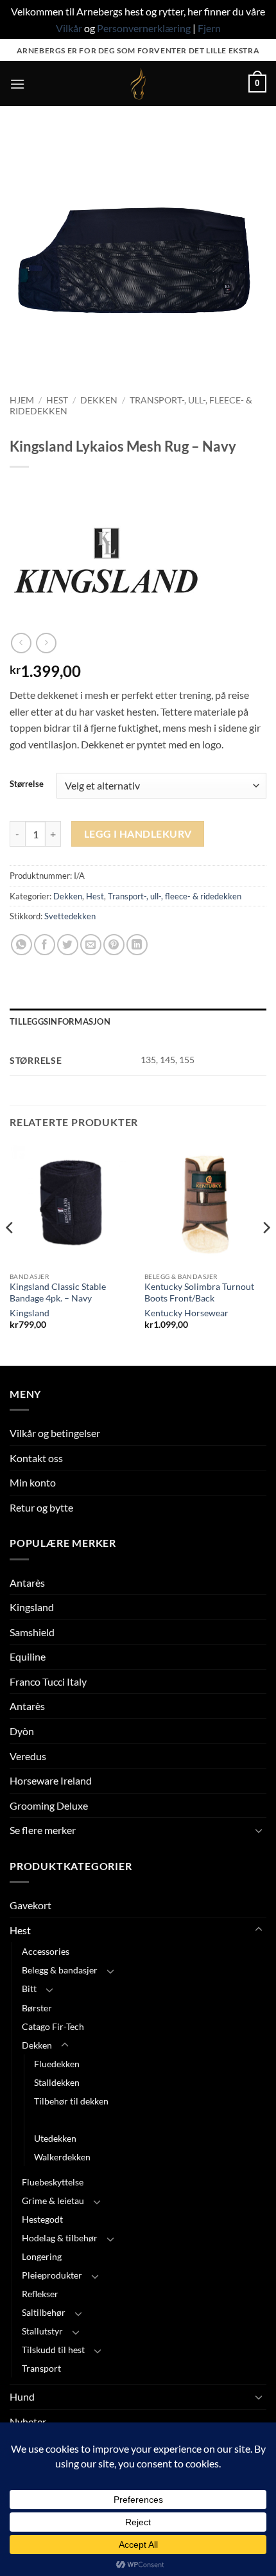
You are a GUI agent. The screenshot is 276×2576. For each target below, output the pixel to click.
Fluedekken (57, 2064)
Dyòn (22, 1731)
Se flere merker (43, 1830)
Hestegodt (42, 2219)
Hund (22, 2396)
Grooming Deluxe (49, 1805)
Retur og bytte (41, 1507)
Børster (37, 2008)
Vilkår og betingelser (55, 1433)
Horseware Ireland (51, 1780)
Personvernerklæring (144, 28)
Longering (42, 2256)
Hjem (22, 400)
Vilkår (69, 28)
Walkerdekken (62, 2157)
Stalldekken (57, 2082)
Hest (57, 400)
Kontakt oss (36, 1458)
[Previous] (10, 1253)
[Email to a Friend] (91, 945)
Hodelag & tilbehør (60, 2238)
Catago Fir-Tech (53, 2026)
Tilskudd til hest (53, 2350)
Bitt (29, 1989)
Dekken (99, 400)
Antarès (27, 1583)
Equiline (28, 1656)
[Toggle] (259, 1830)
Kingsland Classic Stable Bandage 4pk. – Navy (58, 1292)
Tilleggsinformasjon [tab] (60, 1021)
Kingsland (30, 1313)
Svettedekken (70, 916)
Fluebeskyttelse (53, 2182)
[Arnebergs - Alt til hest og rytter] (138, 84)
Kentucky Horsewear (186, 1313)
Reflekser (40, 2294)
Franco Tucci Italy (48, 1681)
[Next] (266, 1253)
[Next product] (21, 643)
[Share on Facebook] (45, 945)
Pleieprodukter (52, 2275)
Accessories (46, 1951)
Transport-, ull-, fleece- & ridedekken (175, 896)
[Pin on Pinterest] (114, 945)
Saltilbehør (44, 2312)
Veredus (28, 1756)
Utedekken (55, 2138)
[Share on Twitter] (68, 945)
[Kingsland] (106, 560)
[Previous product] (46, 643)
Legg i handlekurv (138, 834)
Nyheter (28, 2422)
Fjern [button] (209, 28)
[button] (17, 84)
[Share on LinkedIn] (137, 945)
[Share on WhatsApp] (22, 945)
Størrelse (27, 784)
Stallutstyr (42, 2331)
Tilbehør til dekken (71, 2101)
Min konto (33, 1482)
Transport (41, 2368)
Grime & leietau (53, 2201)
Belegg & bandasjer (60, 1970)
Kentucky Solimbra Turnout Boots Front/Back (199, 1292)
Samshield (32, 1632)
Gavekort (30, 1905)
